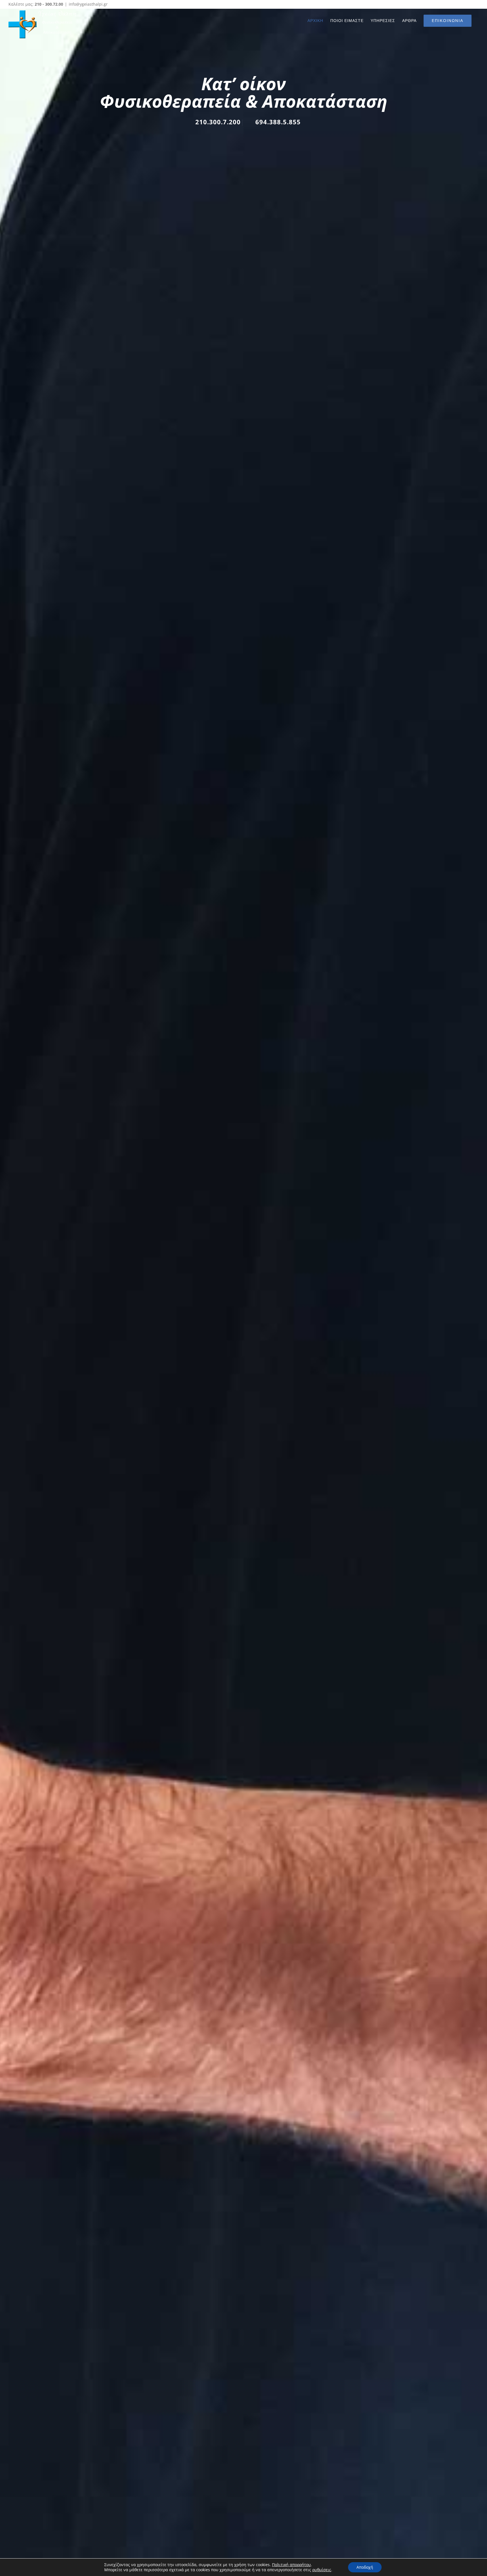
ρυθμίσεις (322, 2570)
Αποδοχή (365, 2567)
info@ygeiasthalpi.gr (88, 4)
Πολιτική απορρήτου (291, 2565)
